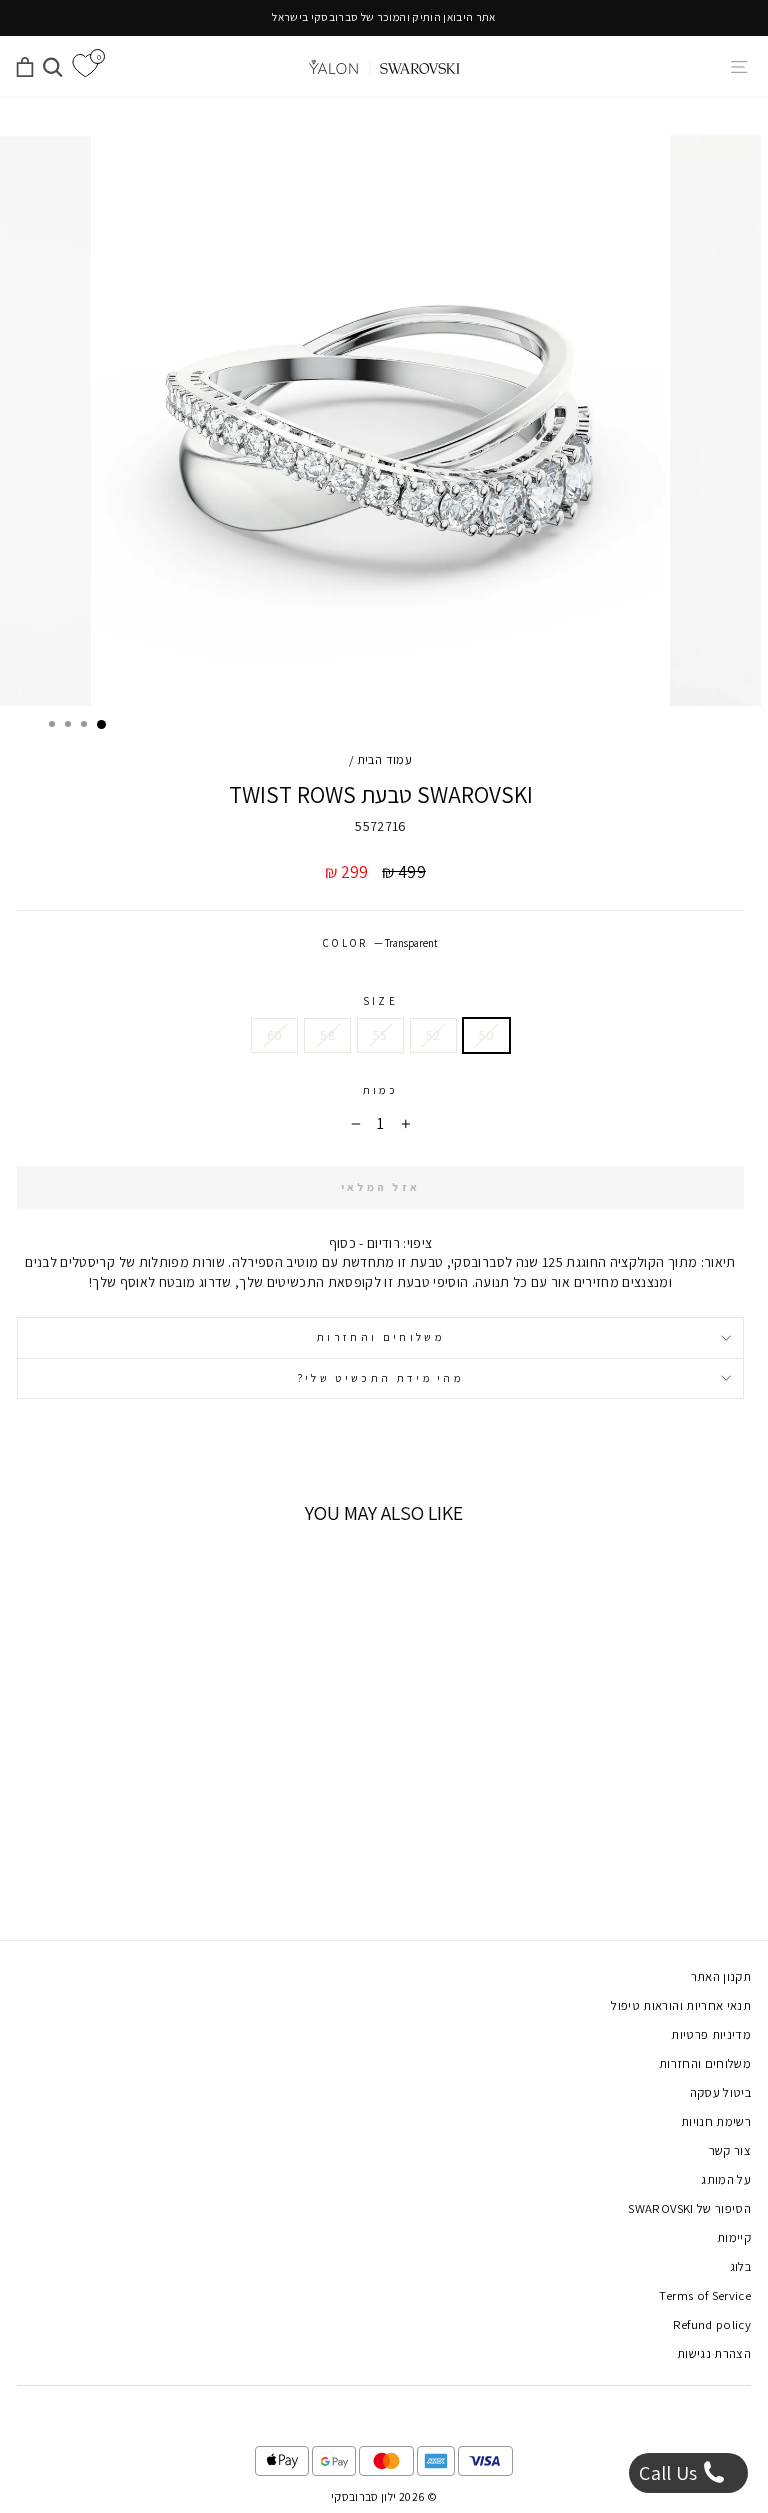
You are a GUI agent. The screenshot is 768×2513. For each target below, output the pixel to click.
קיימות (734, 2237)
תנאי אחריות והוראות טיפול (681, 2005)
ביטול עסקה (720, 2092)
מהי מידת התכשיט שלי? (380, 1378)
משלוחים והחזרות (380, 1337)
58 (327, 1035)
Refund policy (712, 2324)
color (380, 943)
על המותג (726, 2179)
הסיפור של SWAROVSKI (689, 2208)
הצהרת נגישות (714, 2353)
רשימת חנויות (716, 2121)
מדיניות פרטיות (711, 2034)
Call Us (670, 2473)
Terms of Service (705, 2295)
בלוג (740, 2266)
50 (487, 1035)
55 (380, 1035)
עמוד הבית (384, 759)
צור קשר (730, 2150)
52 (433, 1035)
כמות (380, 1090)
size (380, 1001)
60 (275, 1035)
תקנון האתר (721, 1976)
